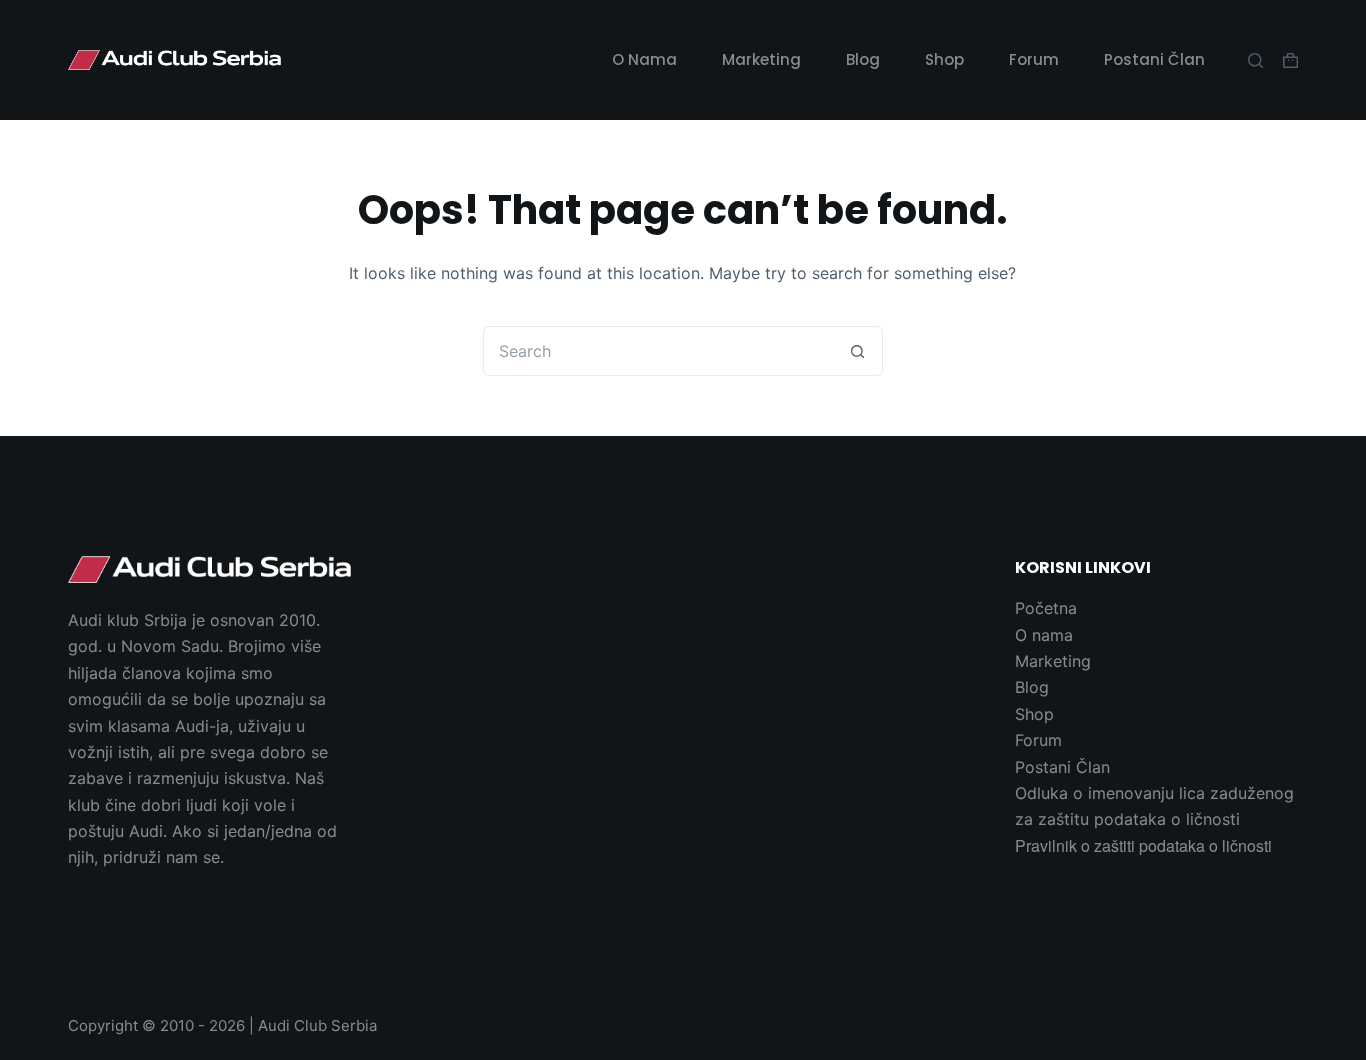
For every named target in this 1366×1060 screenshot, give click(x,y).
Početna (1046, 608)
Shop (1034, 714)
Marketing (1053, 661)
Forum (1038, 740)
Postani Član (1062, 767)
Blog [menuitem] (863, 59)
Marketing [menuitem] (761, 59)
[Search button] (858, 351)
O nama (1044, 635)
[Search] (1255, 60)
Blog (1032, 687)
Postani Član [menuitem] (1154, 59)
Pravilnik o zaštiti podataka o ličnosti (1143, 845)
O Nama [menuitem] (644, 59)
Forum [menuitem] (1034, 59)
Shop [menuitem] (944, 59)
